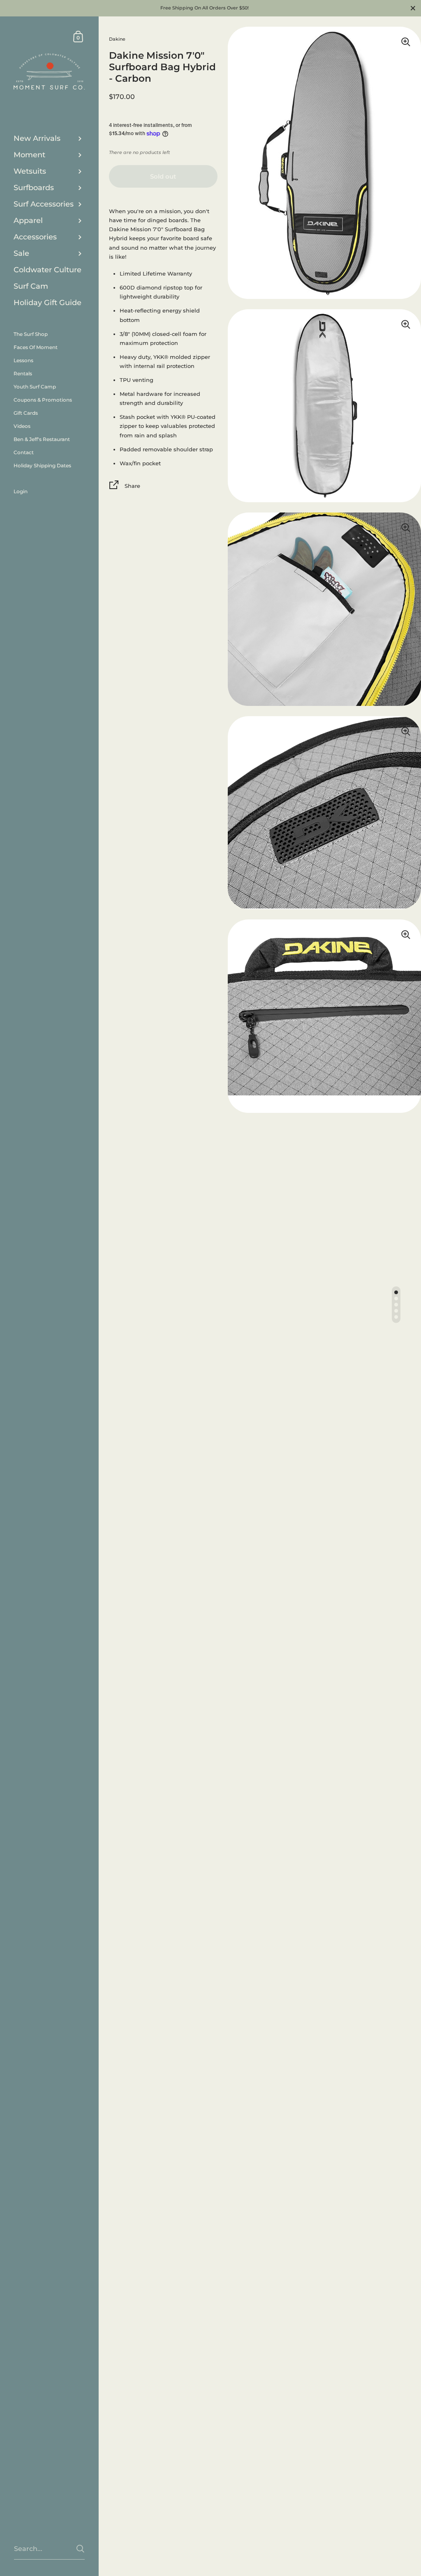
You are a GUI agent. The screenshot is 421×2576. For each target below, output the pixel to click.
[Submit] (80, 2549)
